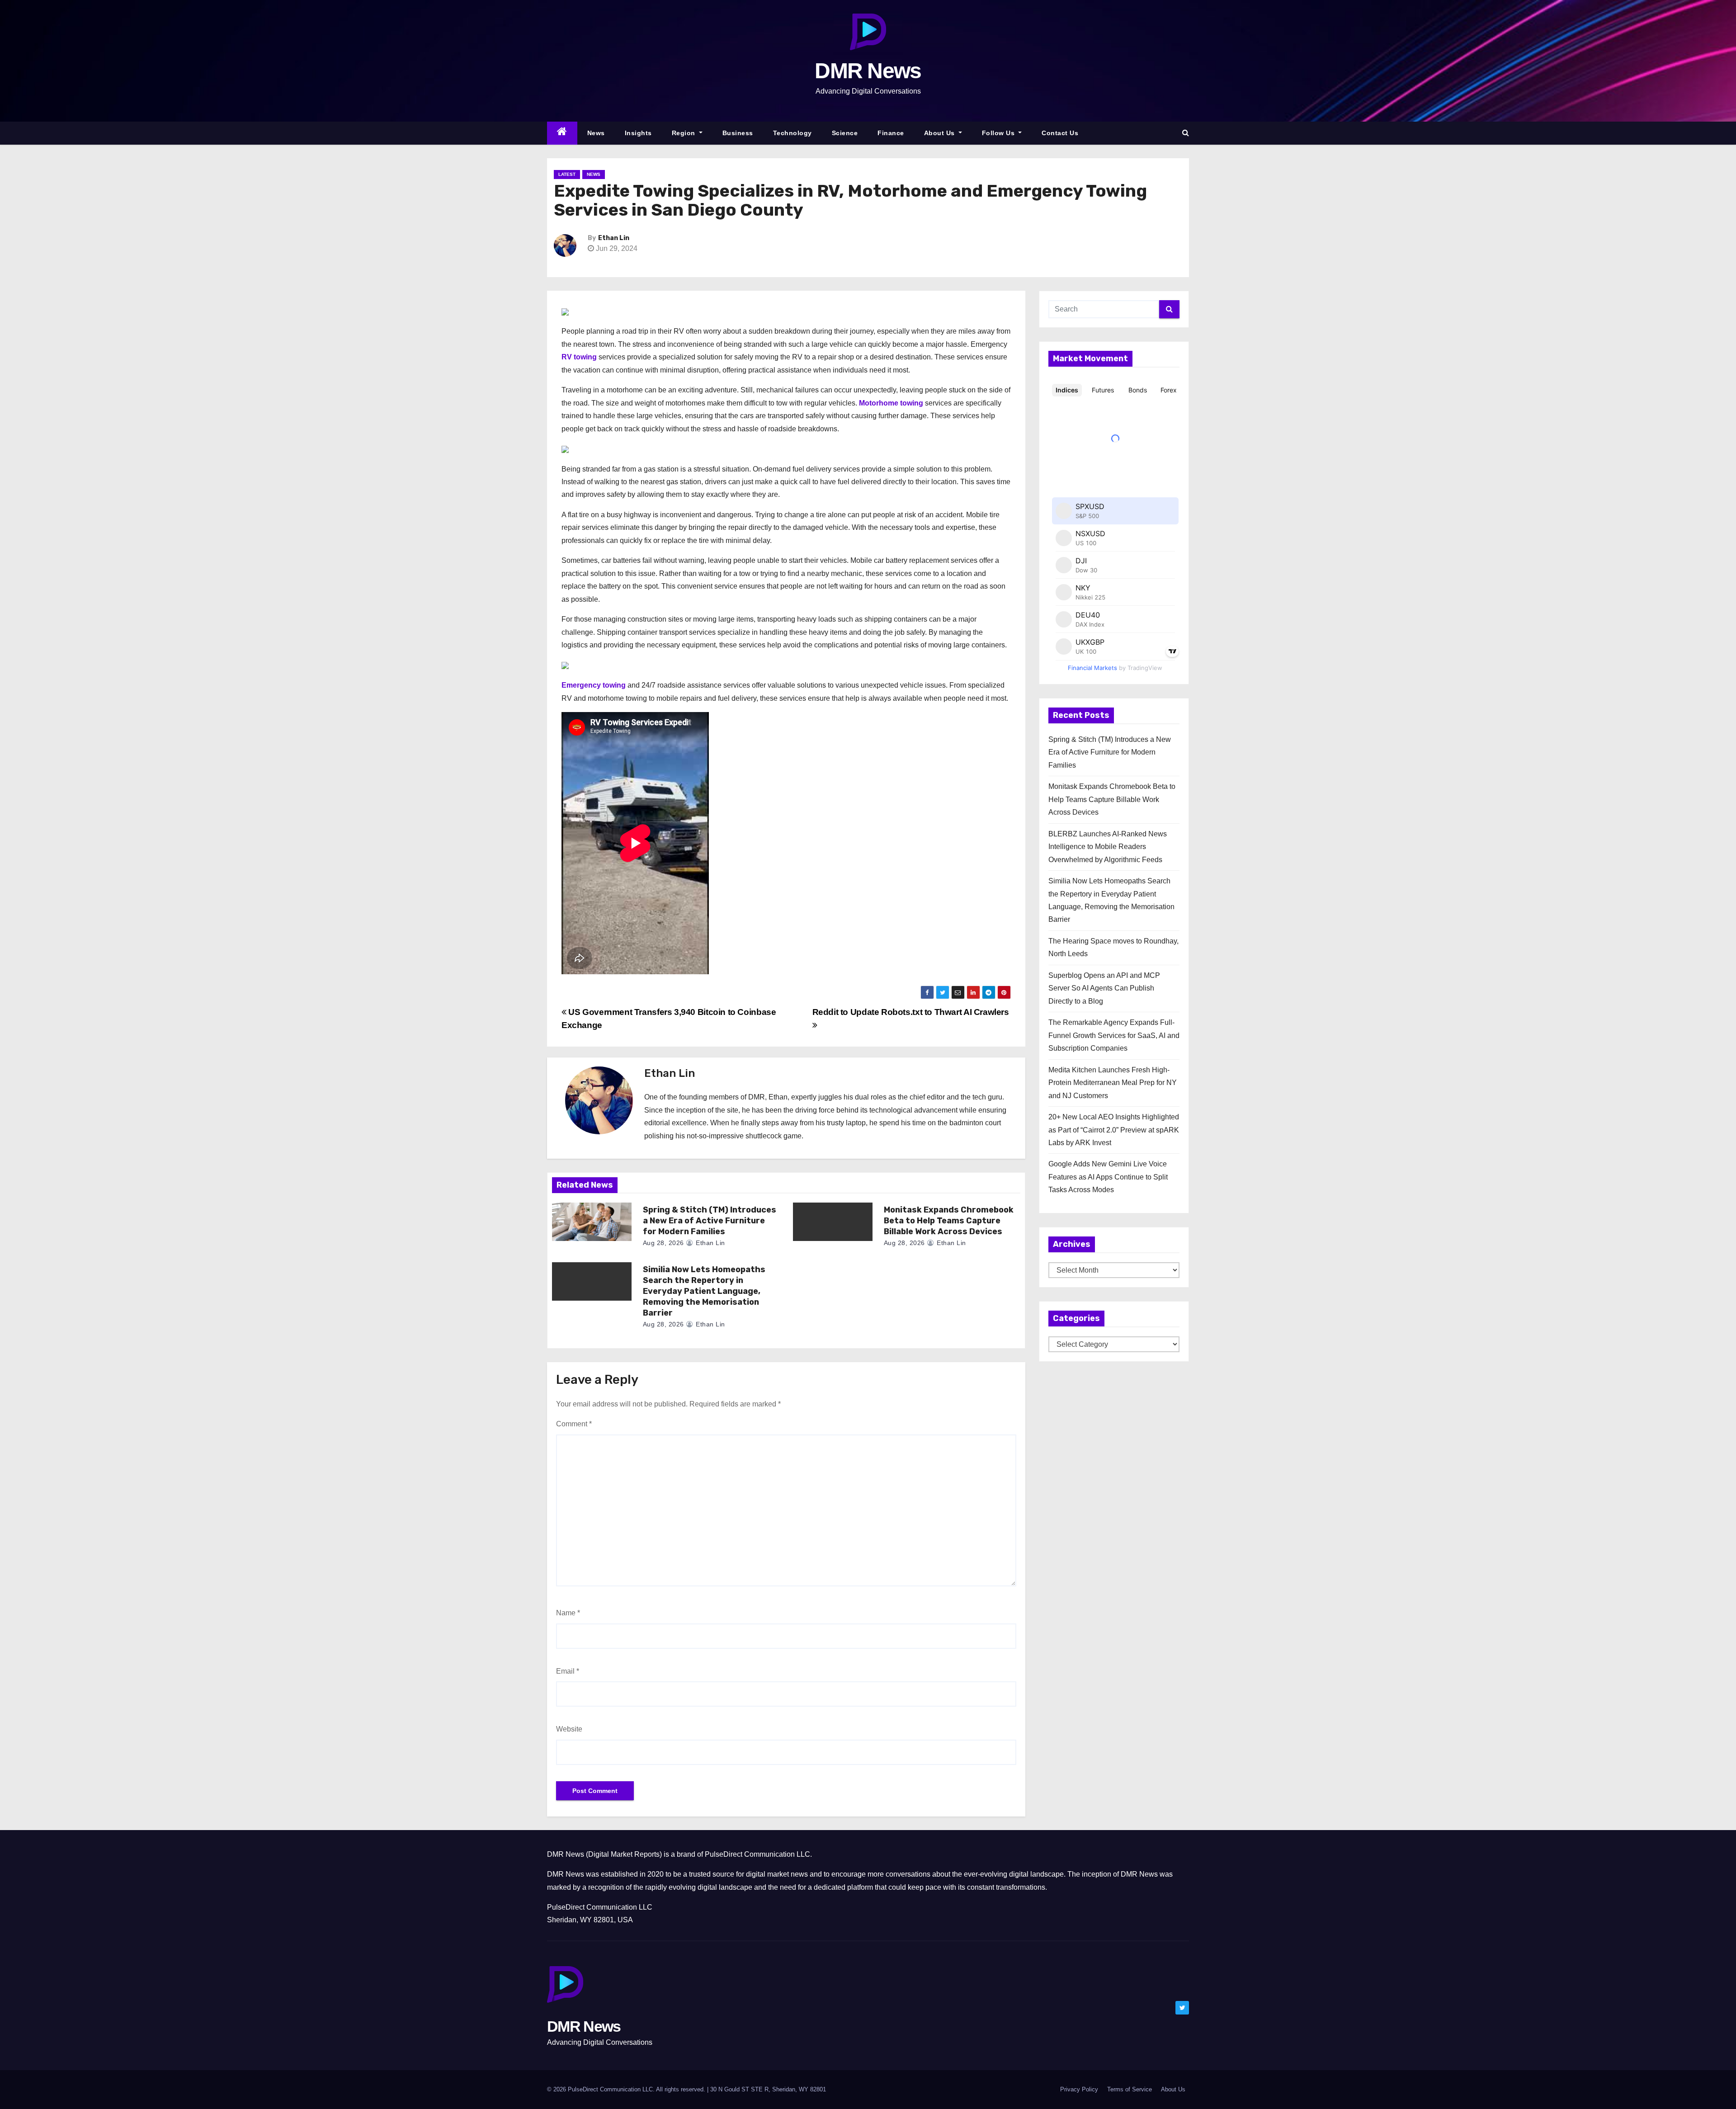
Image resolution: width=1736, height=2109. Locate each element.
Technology (793, 133)
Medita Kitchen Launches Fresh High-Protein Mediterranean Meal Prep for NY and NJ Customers (1113, 1083)
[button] (1186, 133)
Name (568, 1613)
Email (568, 1671)
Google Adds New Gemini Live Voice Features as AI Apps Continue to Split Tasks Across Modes (1108, 1177)
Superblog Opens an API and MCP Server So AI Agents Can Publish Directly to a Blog (1104, 988)
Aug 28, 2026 (663, 1243)
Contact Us (1060, 133)
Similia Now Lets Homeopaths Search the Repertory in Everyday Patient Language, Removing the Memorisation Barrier (704, 1291)
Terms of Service (1130, 2089)
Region (685, 133)
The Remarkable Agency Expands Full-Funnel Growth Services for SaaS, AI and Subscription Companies (1114, 1035)
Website (569, 1729)
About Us (941, 133)
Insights (638, 133)
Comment (574, 1424)
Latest (567, 174)
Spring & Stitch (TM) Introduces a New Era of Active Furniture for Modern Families (710, 1221)
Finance (891, 133)
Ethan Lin (614, 238)
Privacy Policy (1079, 2089)
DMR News (868, 71)
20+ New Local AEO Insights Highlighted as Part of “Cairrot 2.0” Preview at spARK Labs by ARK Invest (1114, 1130)
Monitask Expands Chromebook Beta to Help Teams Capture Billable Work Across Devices (949, 1221)
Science (845, 133)
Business (738, 133)
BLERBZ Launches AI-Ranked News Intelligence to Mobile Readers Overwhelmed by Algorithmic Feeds (1108, 847)
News (596, 133)
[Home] (562, 133)
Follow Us (999, 133)
